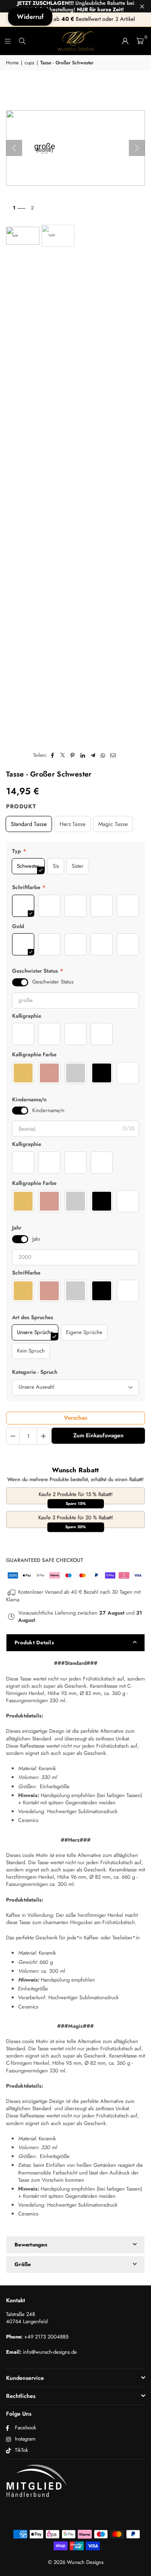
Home (12, 63)
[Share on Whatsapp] (103, 755)
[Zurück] (14, 148)
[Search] (22, 41)
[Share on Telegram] (93, 755)
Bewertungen (31, 2245)
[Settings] (125, 41)
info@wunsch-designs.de (50, 2352)
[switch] (20, 982)
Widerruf (30, 17)
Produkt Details (34, 1643)
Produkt (21, 806)
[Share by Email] (113, 755)
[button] (140, 41)
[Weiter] (137, 148)
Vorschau (76, 1418)
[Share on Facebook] (53, 755)
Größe (23, 2264)
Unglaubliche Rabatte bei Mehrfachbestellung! (76, 6)
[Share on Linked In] (83, 755)
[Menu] (8, 41)
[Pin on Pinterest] (73, 755)
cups (29, 63)
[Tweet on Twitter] (63, 755)
